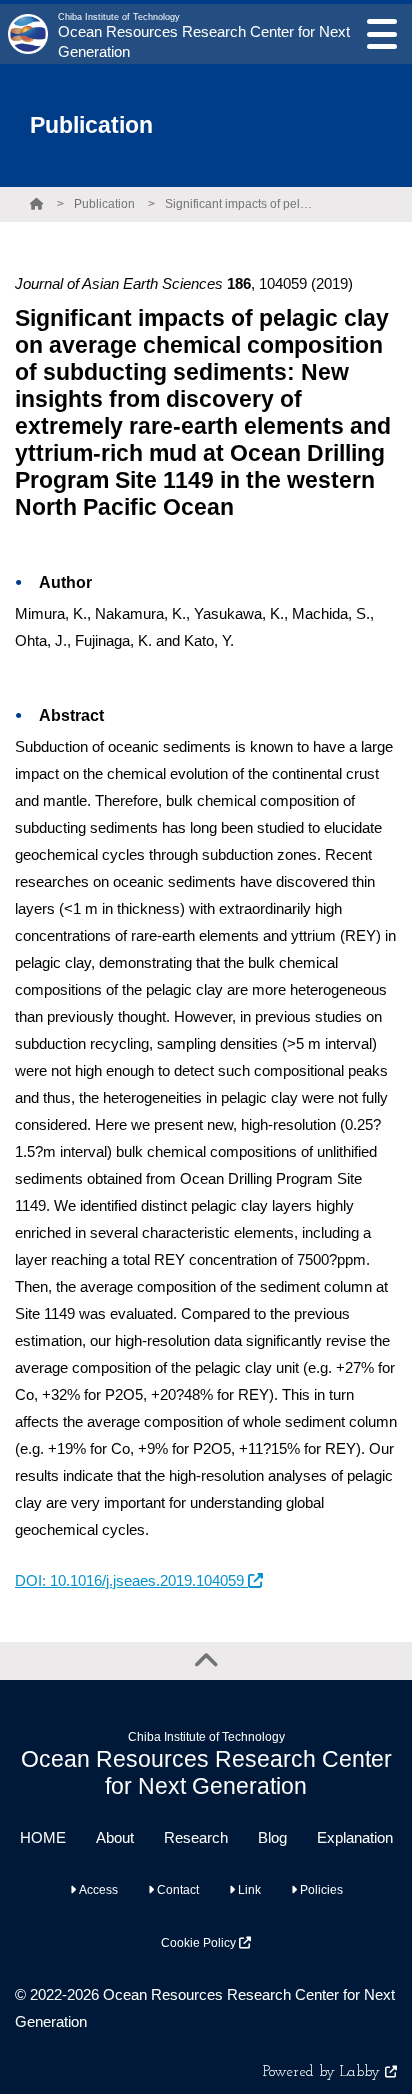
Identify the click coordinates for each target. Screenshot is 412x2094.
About (115, 1837)
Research (196, 1837)
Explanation (355, 1837)
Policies (320, 1890)
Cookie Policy (200, 1943)
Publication (104, 204)
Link (248, 1890)
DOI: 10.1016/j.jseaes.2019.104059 (131, 1580)
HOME (43, 1837)
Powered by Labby (324, 2072)
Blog (272, 1837)
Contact (176, 1890)
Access (97, 1890)
